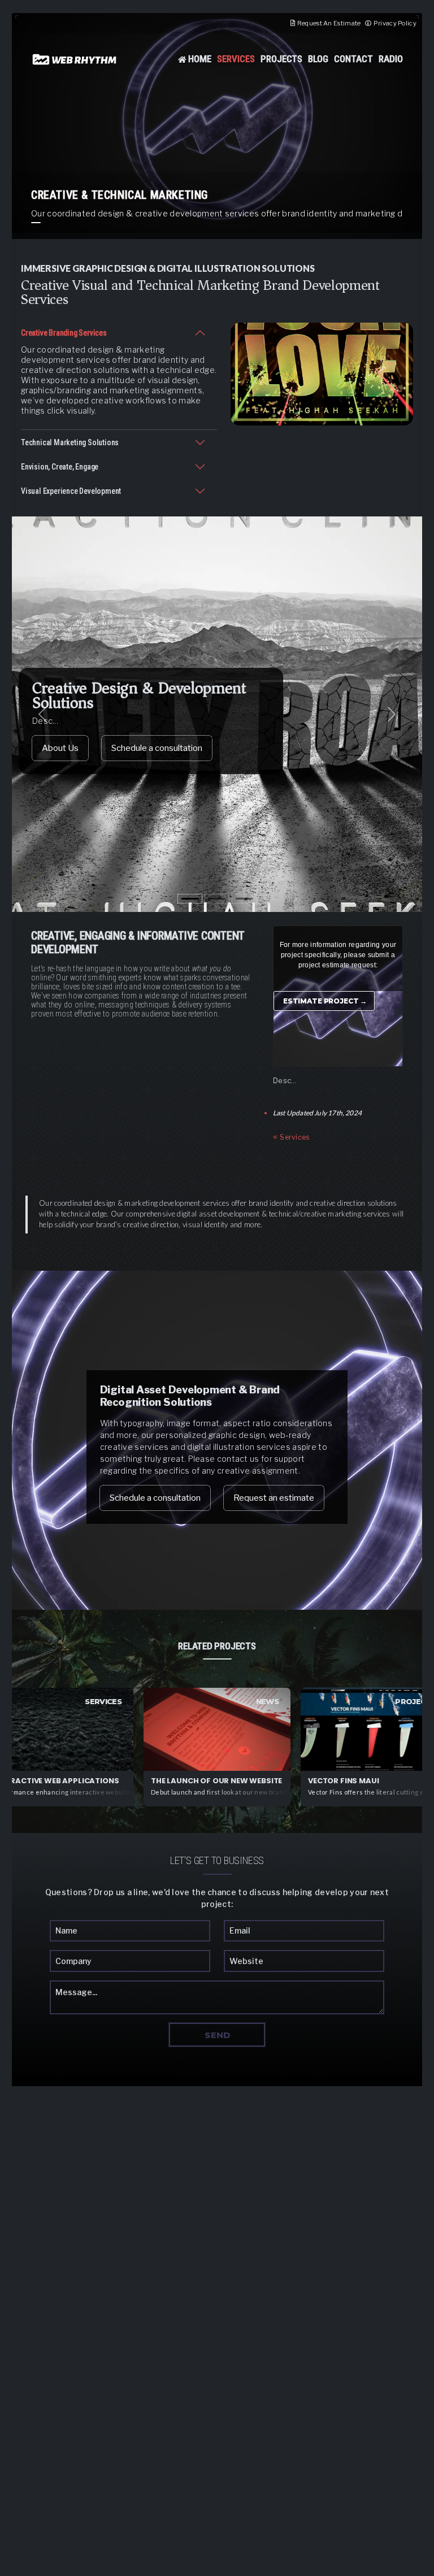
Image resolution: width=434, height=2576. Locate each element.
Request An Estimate (329, 23)
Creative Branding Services (64, 333)
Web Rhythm (75, 59)
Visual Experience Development (71, 491)
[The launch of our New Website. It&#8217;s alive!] (217, 1729)
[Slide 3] (244, 899)
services (103, 1701)
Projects (282, 59)
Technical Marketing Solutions (70, 442)
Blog (318, 59)
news (267, 1701)
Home (200, 59)
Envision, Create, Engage (60, 467)
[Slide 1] (190, 899)
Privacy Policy (395, 23)
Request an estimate (274, 1498)
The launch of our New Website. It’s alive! (217, 1781)
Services (236, 59)
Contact (353, 59)
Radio (391, 59)
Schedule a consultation (157, 748)
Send (217, 2035)
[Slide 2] (217, 899)
